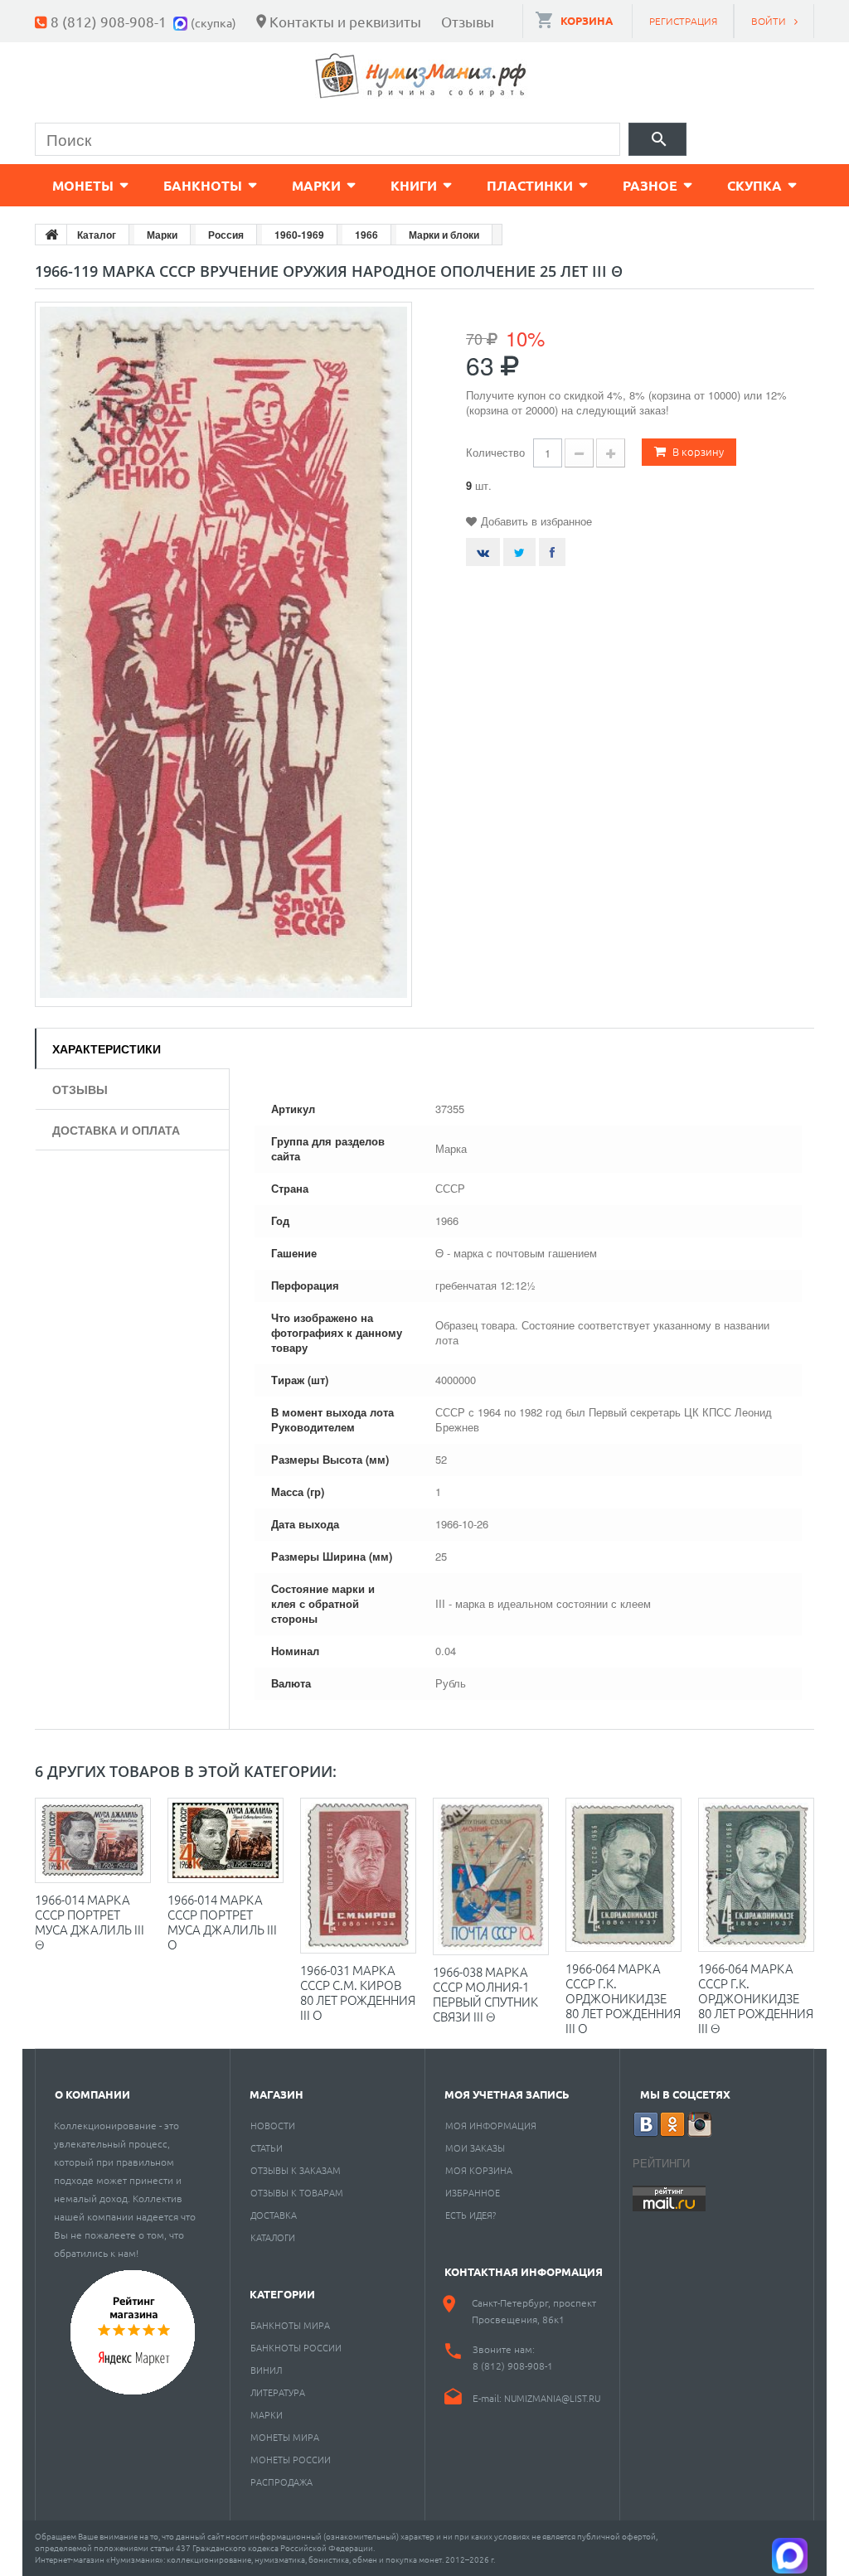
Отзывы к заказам (296, 2170)
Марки (316, 185)
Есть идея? (471, 2215)
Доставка (274, 2215)
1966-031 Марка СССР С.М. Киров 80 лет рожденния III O (358, 1992)
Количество (495, 452)
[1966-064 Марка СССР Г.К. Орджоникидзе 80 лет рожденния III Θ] (756, 1875)
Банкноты (203, 185)
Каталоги (273, 2237)
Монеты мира (285, 2437)
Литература (278, 2392)
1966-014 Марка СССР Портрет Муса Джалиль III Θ (90, 1922)
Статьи (267, 2147)
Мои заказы (475, 2147)
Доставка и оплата (116, 1130)
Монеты (83, 185)
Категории (282, 2294)
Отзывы (468, 21)
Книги (414, 185)
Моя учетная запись (507, 2094)
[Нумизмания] (421, 76)
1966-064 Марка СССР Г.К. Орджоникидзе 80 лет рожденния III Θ (756, 1998)
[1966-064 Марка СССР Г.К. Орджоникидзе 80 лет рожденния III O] (623, 1875)
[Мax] (182, 21)
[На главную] (51, 235)
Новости (273, 2125)
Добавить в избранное (536, 521)
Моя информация (491, 2125)
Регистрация (683, 21)
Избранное (473, 2192)
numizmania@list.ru (552, 2398)
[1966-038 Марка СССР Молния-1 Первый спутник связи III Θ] (491, 1876)
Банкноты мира (290, 2325)
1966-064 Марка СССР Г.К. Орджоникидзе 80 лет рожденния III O (623, 1998)
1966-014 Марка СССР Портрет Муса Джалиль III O (222, 1922)
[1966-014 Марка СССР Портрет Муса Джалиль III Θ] (93, 1840)
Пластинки (530, 185)
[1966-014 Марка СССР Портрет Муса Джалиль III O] (226, 1840)
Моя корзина (479, 2170)
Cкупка (754, 185)
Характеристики (107, 1048)
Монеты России (291, 2459)
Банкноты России (296, 2347)
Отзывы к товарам (297, 2192)
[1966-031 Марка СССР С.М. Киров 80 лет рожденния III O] (358, 1875)
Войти (769, 21)
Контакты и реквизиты (345, 21)
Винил (266, 2370)
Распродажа (281, 2482)
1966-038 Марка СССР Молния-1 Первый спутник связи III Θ (485, 1994)
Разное (650, 185)
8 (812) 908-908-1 (109, 21)
